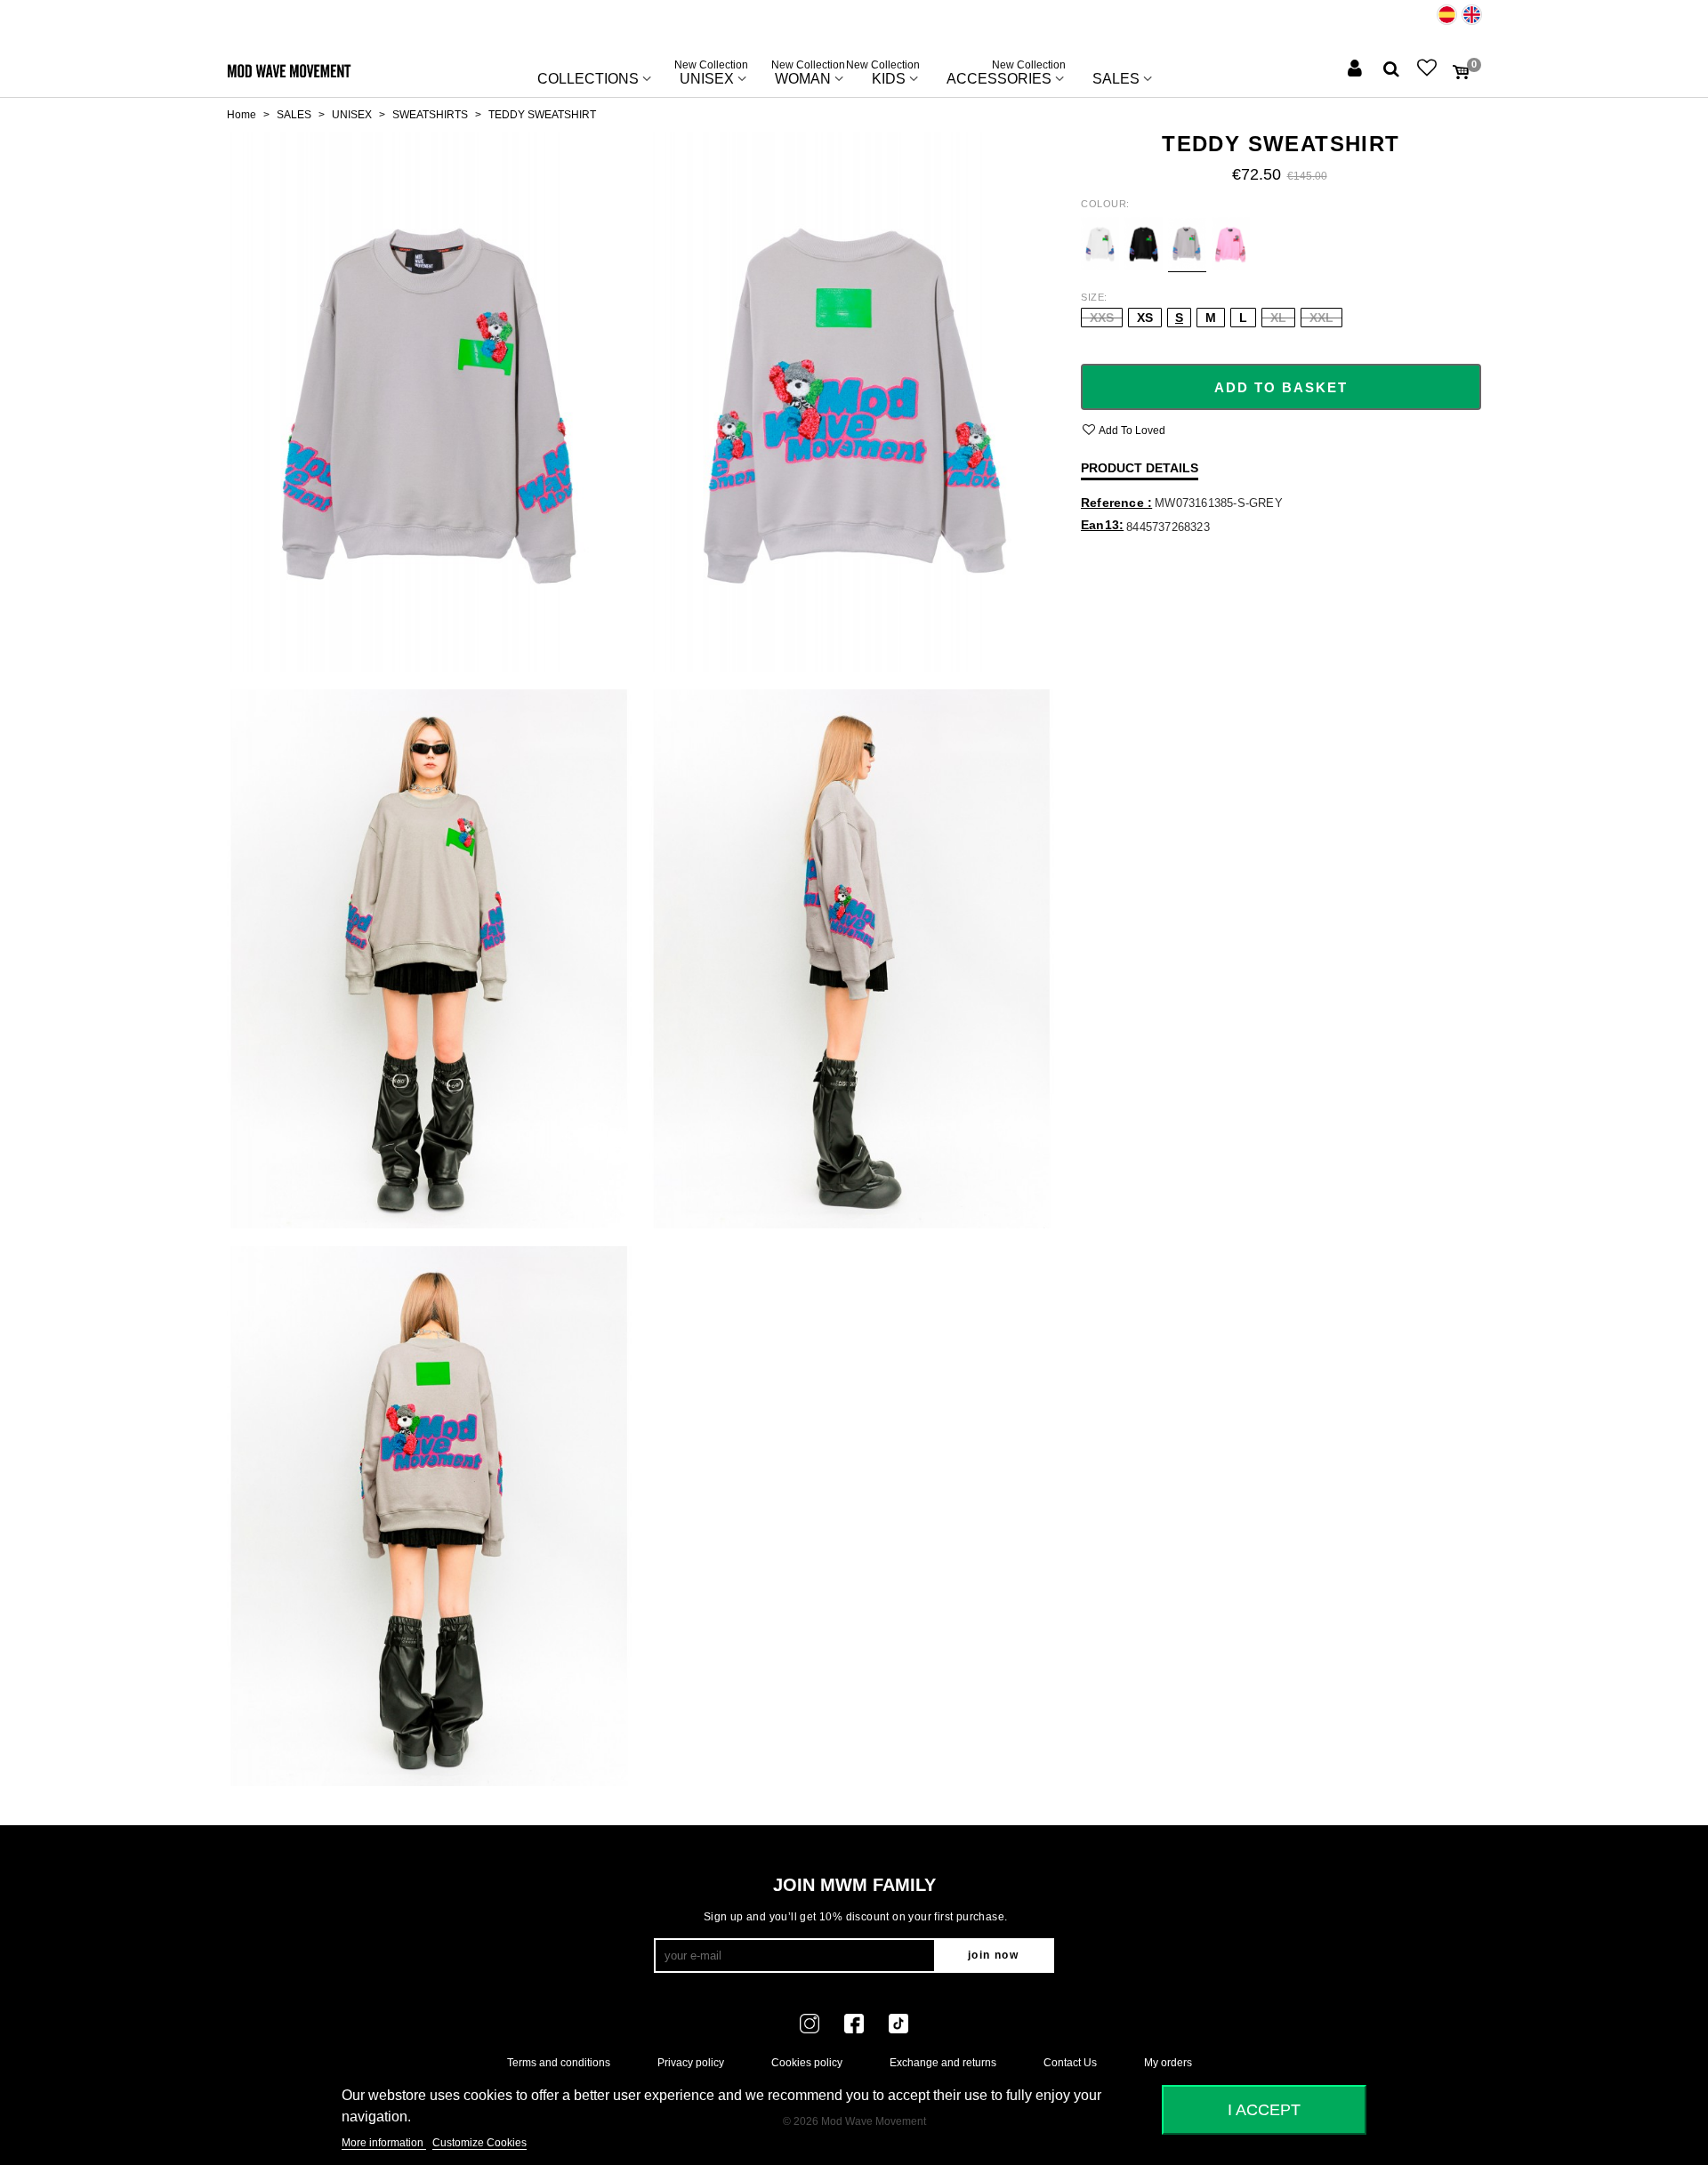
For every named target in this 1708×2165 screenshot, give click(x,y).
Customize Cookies (479, 2143)
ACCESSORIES (1006, 75)
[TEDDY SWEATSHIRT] (429, 401)
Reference (1114, 503)
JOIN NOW (993, 1955)
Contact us (1070, 2063)
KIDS (889, 75)
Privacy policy (691, 2063)
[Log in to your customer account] (1357, 70)
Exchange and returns (943, 2063)
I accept (1264, 2109)
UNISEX (711, 75)
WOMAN (808, 75)
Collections (588, 79)
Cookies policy (807, 2063)
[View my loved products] (1429, 70)
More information (384, 2143)
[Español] (1447, 15)
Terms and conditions (559, 2063)
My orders (1168, 2063)
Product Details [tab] (1140, 468)
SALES (1116, 79)
